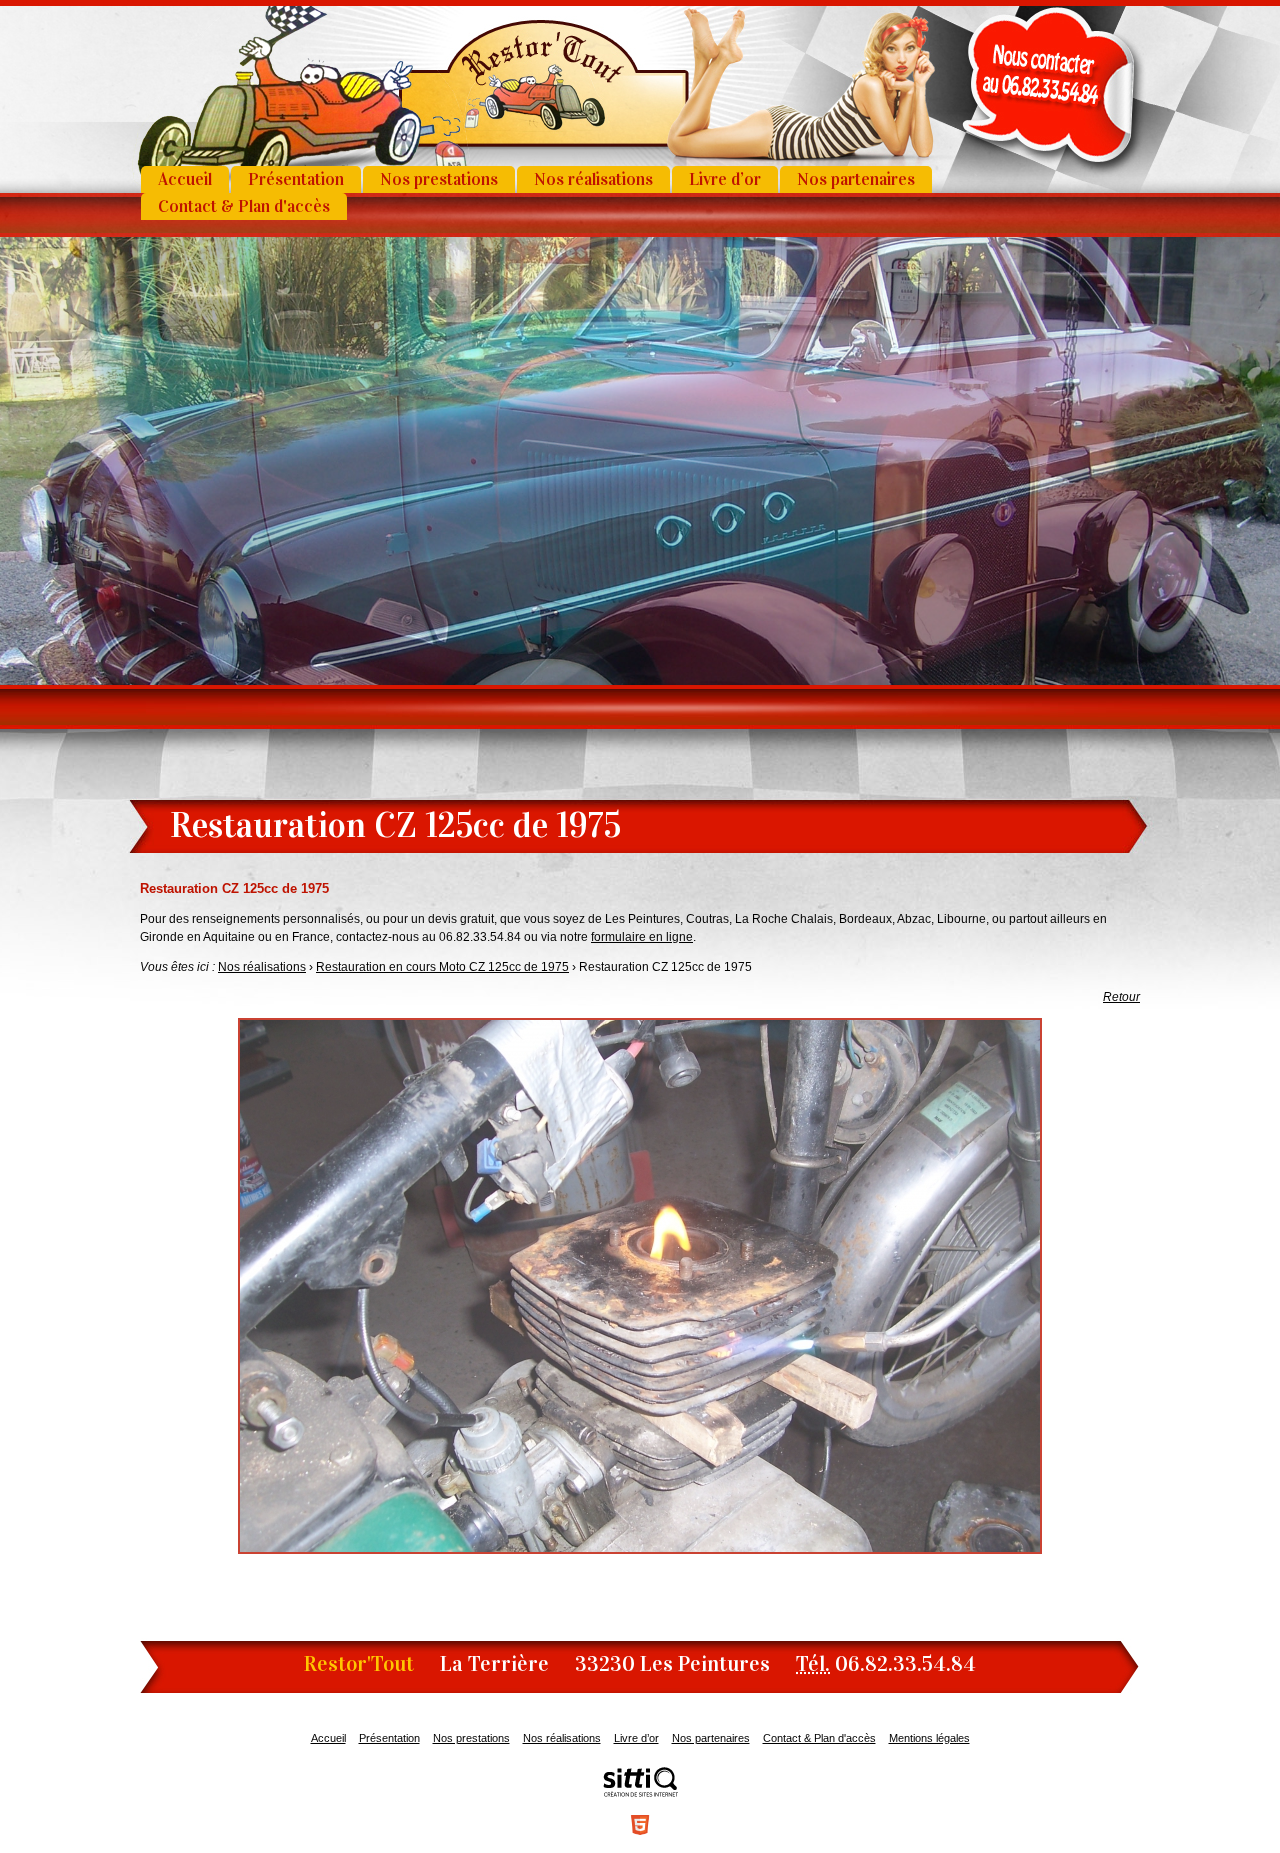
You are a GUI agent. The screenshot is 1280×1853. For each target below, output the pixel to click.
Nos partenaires (856, 179)
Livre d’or (725, 179)
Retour (1121, 997)
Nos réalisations (593, 179)
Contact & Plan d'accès (244, 206)
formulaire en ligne (642, 937)
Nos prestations (439, 179)
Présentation (296, 179)
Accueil (185, 179)
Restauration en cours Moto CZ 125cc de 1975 (442, 967)
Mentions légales (929, 1738)
